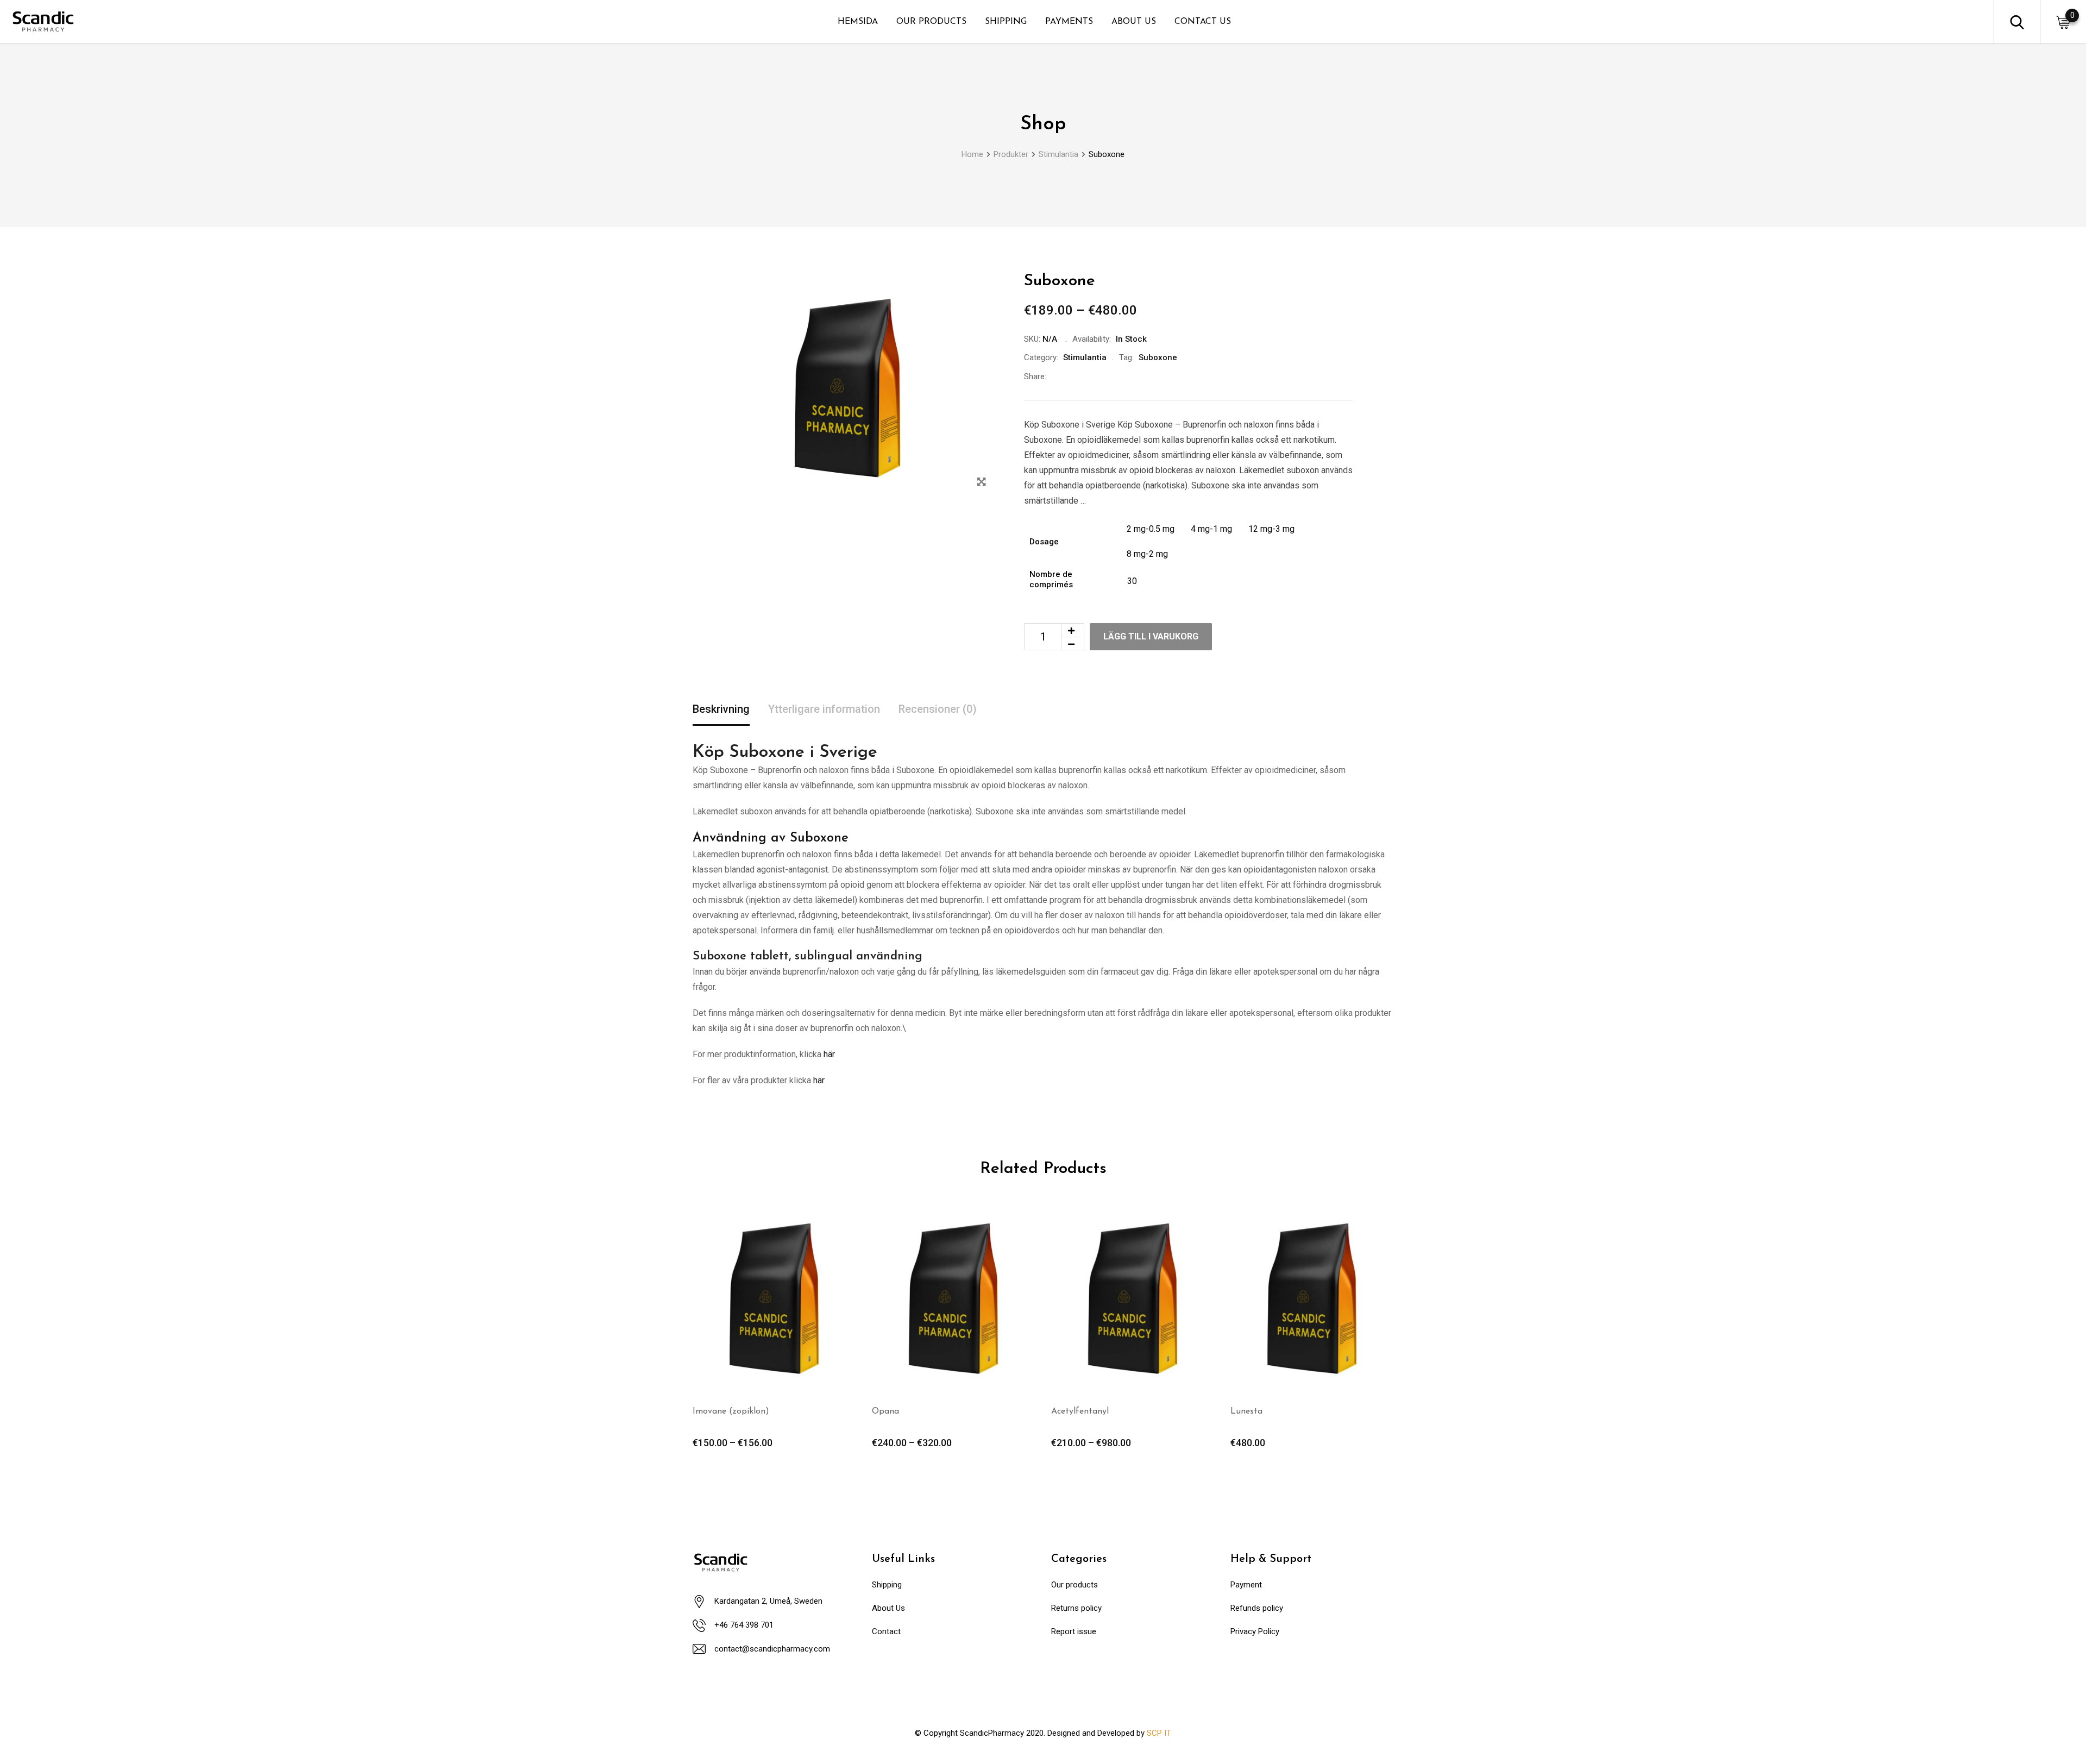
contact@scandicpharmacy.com (772, 1649)
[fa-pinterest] (1129, 376)
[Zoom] (981, 482)
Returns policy (1076, 1608)
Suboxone (1158, 357)
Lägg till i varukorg (1151, 636)
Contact (886, 1631)
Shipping (887, 1585)
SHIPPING (1006, 22)
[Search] (2017, 21)
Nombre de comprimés (1051, 580)
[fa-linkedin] (1105, 376)
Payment (1246, 1585)
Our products (1075, 1585)
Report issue (1074, 1631)
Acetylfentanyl (1080, 1411)
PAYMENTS (1069, 22)
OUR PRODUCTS (931, 22)
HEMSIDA (858, 22)
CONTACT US (1203, 22)
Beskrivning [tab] (721, 709)
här (829, 1054)
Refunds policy (1257, 1608)
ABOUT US (1134, 22)
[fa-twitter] (1080, 376)
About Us (888, 1608)
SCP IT (1159, 1733)
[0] (2063, 22)
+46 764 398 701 (744, 1625)
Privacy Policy (1255, 1631)
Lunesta (1246, 1411)
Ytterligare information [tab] (824, 709)
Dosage (1044, 542)
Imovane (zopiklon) (731, 1411)
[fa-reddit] (1154, 376)
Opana (885, 1411)
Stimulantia (1085, 357)
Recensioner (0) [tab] (938, 709)
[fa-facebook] (1056, 376)
